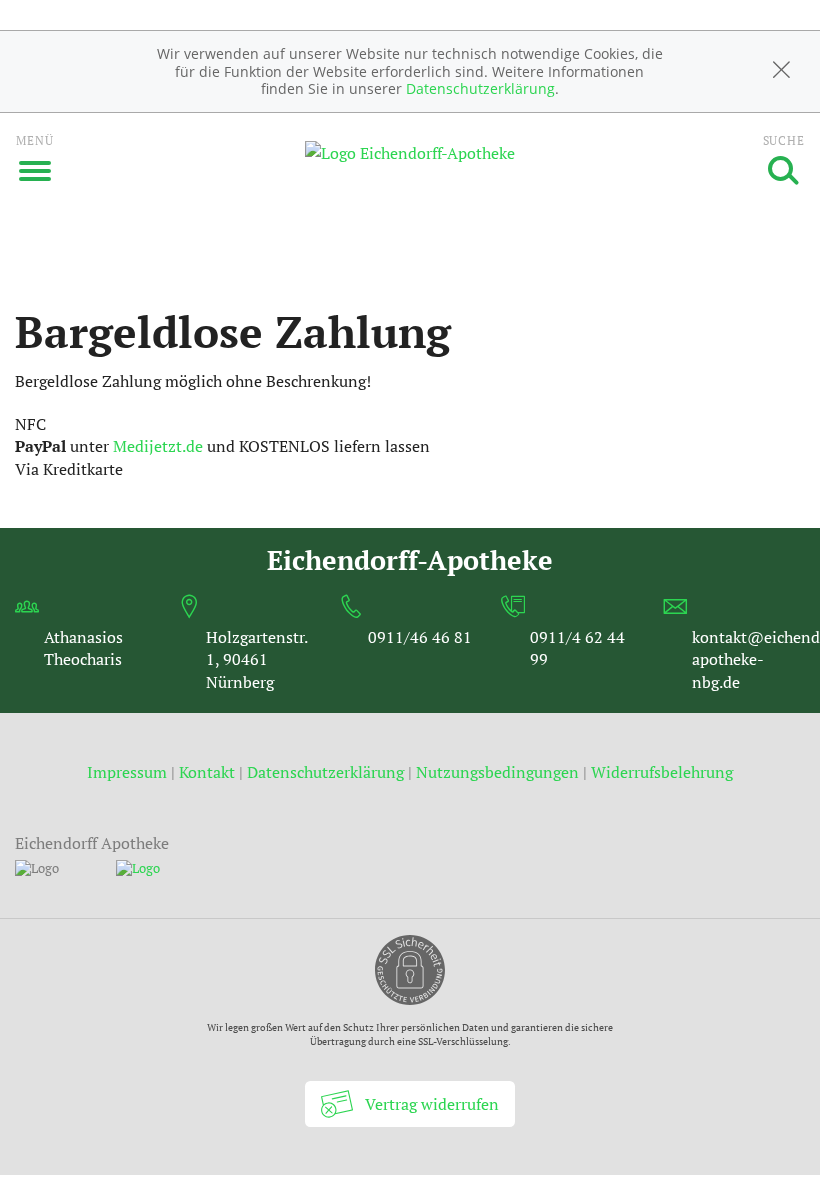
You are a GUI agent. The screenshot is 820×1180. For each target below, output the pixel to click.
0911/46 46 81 (420, 637)
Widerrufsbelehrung (662, 772)
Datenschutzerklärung (480, 88)
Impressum (129, 772)
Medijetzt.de (158, 446)
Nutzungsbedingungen (497, 772)
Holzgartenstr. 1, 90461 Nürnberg (256, 659)
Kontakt (207, 772)
